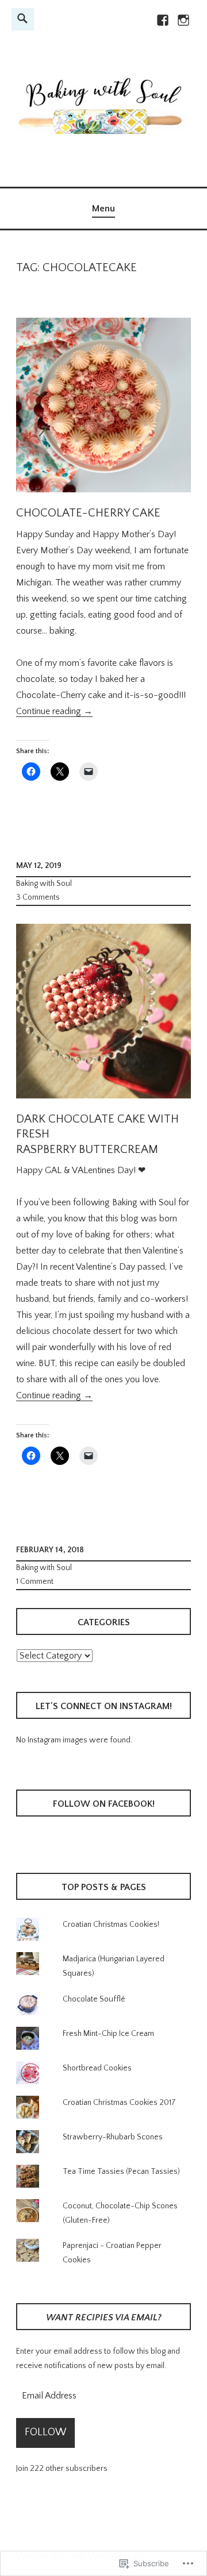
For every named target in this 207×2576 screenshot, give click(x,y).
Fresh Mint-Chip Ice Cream (108, 2034)
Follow (45, 2432)
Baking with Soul (44, 884)
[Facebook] (162, 25)
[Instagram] (183, 25)
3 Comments (38, 897)
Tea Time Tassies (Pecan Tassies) (121, 2172)
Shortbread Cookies (97, 2068)
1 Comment (35, 1582)
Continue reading (54, 712)
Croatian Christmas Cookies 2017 (119, 2103)
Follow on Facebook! (104, 1804)
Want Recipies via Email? (104, 2317)
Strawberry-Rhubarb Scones (113, 2137)
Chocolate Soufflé (94, 1999)
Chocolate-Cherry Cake (88, 513)
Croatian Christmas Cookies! (111, 1925)
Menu (103, 209)
